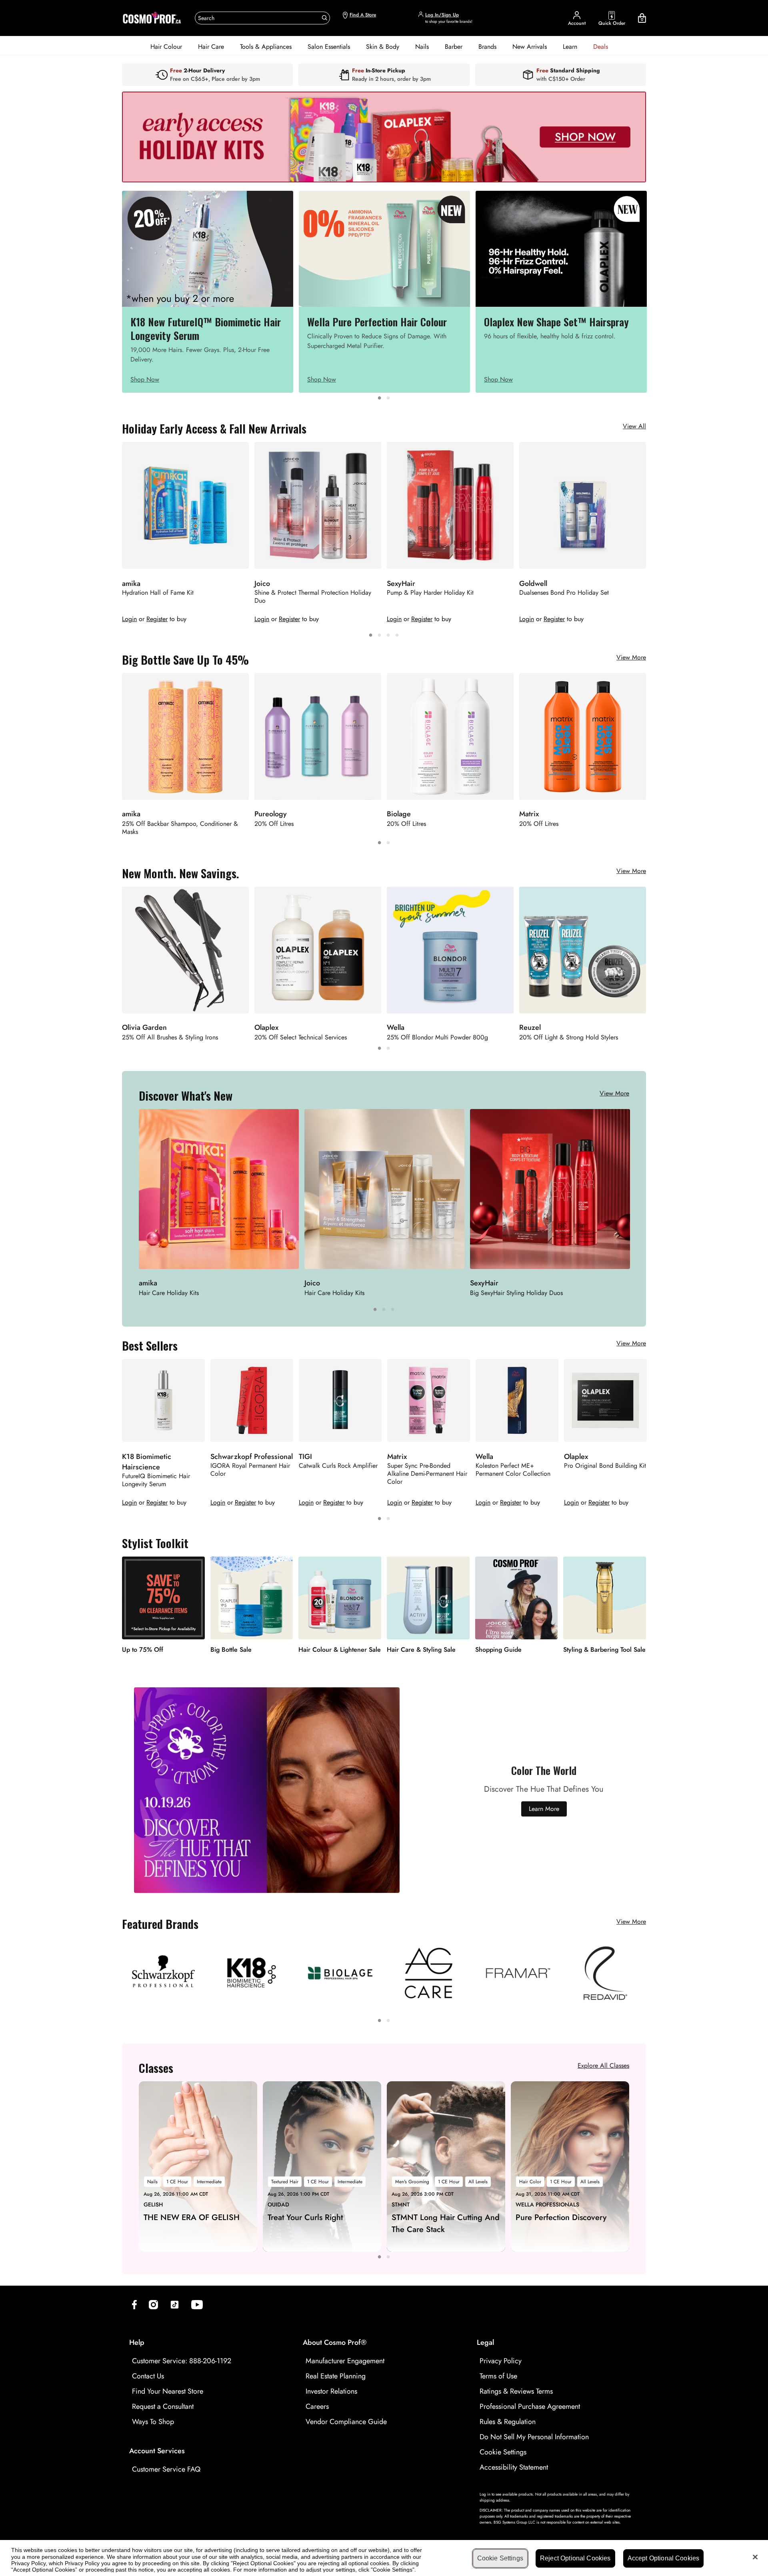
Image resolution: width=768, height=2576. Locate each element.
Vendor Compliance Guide (346, 2422)
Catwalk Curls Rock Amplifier (338, 1466)
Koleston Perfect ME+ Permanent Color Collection (513, 1470)
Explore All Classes (603, 2065)
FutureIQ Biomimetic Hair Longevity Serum (156, 1480)
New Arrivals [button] (530, 47)
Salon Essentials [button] (329, 47)
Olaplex (576, 1457)
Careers (317, 2406)
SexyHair (401, 584)
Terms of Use (498, 2376)
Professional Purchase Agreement (530, 2406)
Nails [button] (422, 47)
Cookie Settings (503, 2452)
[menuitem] (166, 47)
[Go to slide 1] (380, 397)
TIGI (305, 1457)
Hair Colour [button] (166, 47)
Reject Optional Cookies (575, 2558)
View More (631, 657)
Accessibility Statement (514, 2467)
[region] (384, 2558)
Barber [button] (454, 47)
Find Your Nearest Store (168, 2391)
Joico (262, 584)
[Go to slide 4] (397, 634)
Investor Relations (331, 2391)
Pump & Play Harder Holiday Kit (430, 593)
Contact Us (148, 2376)
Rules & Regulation (508, 2422)
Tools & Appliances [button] (266, 47)
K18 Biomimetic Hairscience (147, 1462)
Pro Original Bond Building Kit (605, 1466)
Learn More (544, 1809)
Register (157, 619)
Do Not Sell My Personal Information (534, 2437)
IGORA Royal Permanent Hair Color (250, 1470)
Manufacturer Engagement (345, 2361)
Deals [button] (601, 47)
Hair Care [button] (211, 47)
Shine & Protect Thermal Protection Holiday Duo (313, 597)
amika (131, 584)
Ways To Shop (153, 2422)
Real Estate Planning (336, 2376)
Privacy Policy (501, 2361)
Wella (484, 1457)
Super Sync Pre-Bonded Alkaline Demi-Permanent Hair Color (427, 1474)
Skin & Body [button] (383, 47)
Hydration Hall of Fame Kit (158, 593)
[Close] (755, 2557)
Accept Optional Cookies (664, 2558)
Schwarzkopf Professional (252, 1457)
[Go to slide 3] (388, 634)
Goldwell (533, 584)
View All (634, 426)
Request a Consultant (163, 2406)
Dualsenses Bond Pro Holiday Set (564, 593)
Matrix (397, 1457)
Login (129, 619)
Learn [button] (570, 47)
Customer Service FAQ (166, 2469)
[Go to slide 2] (388, 397)
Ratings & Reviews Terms (516, 2391)
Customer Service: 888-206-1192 (182, 2361)
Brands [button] (487, 47)
